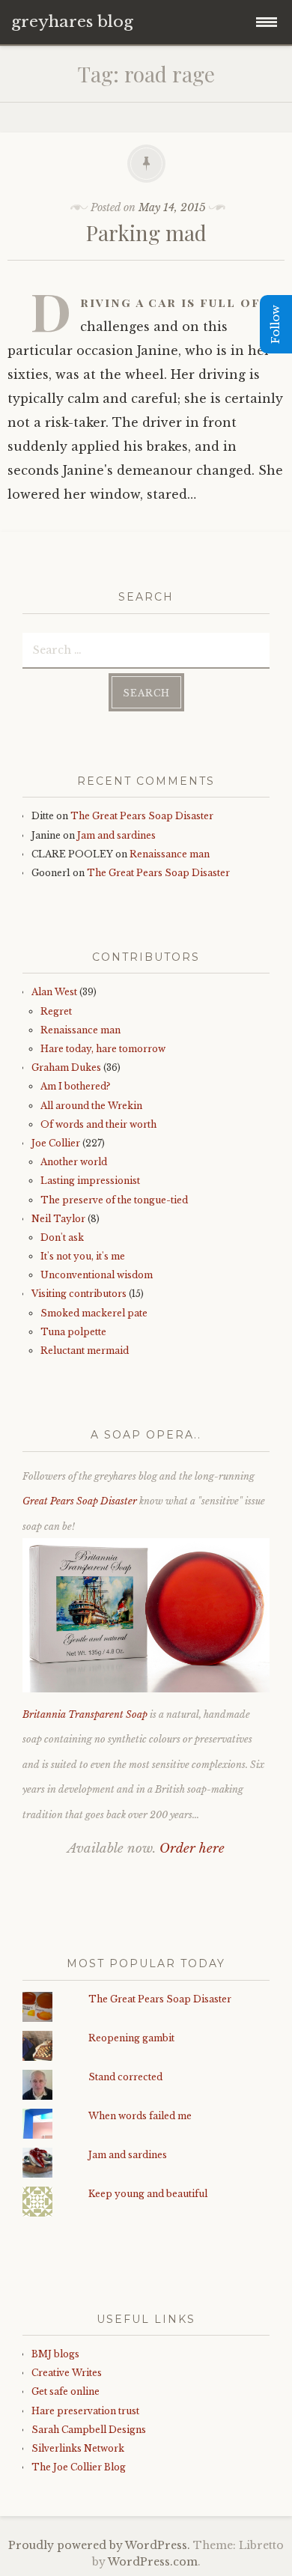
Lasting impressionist (90, 1181)
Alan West (54, 992)
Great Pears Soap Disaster (80, 1501)
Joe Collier (56, 1143)
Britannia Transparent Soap (85, 1714)
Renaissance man (170, 854)
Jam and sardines (116, 835)
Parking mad (146, 233)
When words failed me (140, 2116)
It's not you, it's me (83, 1256)
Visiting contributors (79, 1294)
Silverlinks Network (78, 2448)
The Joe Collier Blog (79, 2467)
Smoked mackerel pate (94, 1313)
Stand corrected (125, 2077)
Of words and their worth (98, 1124)
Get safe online (66, 2391)
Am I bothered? (75, 1086)
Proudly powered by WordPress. (99, 2545)
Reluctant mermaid (85, 1351)
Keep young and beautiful (148, 2194)
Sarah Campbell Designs (89, 2430)
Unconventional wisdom (97, 1275)
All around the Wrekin (91, 1106)
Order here (192, 1849)
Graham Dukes (66, 1067)
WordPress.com (153, 2562)
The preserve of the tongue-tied (114, 1200)
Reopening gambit (131, 2038)
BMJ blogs (55, 2354)
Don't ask (62, 1237)
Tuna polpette (73, 1332)
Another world (74, 1162)
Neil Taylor (58, 1219)
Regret (56, 1011)
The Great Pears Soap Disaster (142, 816)
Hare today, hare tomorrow (103, 1049)
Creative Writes (67, 2373)
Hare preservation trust (85, 2411)
